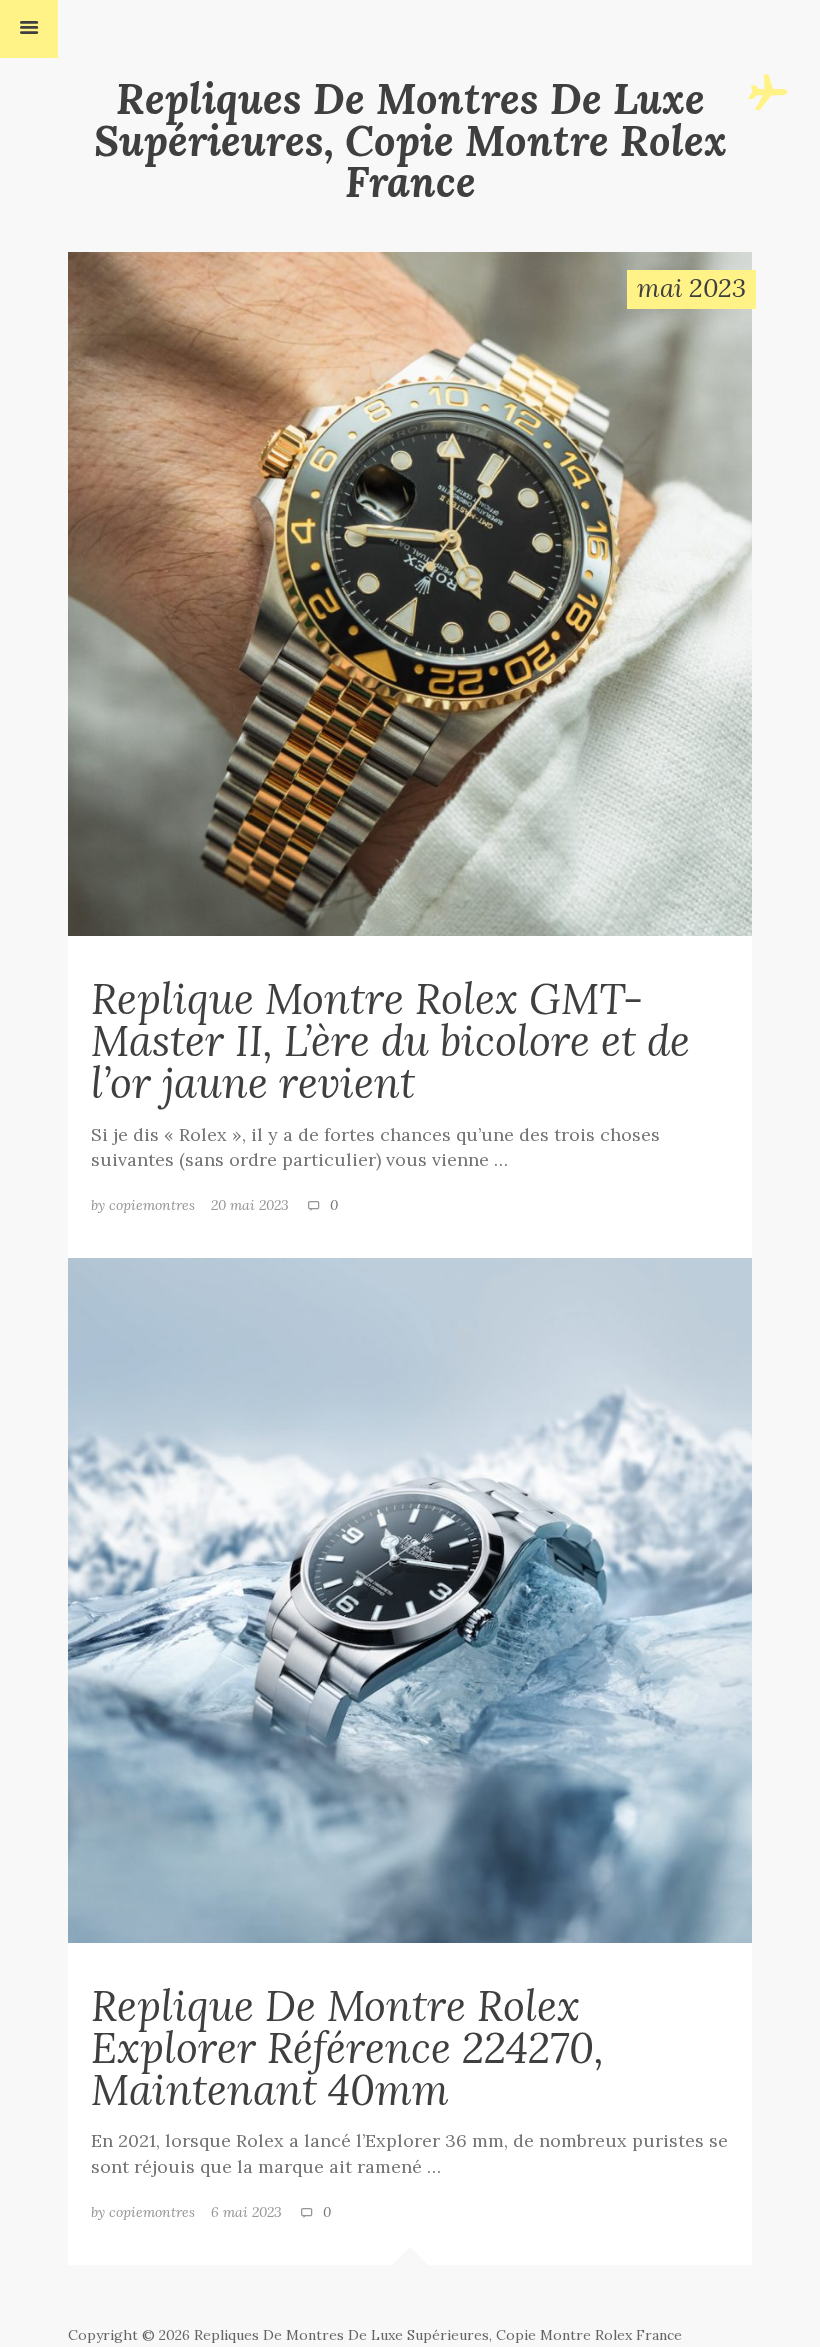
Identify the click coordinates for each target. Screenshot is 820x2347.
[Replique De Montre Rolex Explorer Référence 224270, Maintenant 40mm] (410, 1599)
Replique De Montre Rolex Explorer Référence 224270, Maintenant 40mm (347, 2047)
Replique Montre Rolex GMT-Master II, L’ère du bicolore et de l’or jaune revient (390, 1040)
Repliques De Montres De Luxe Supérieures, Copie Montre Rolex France (410, 140)
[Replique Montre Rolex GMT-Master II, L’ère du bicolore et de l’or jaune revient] (410, 592)
